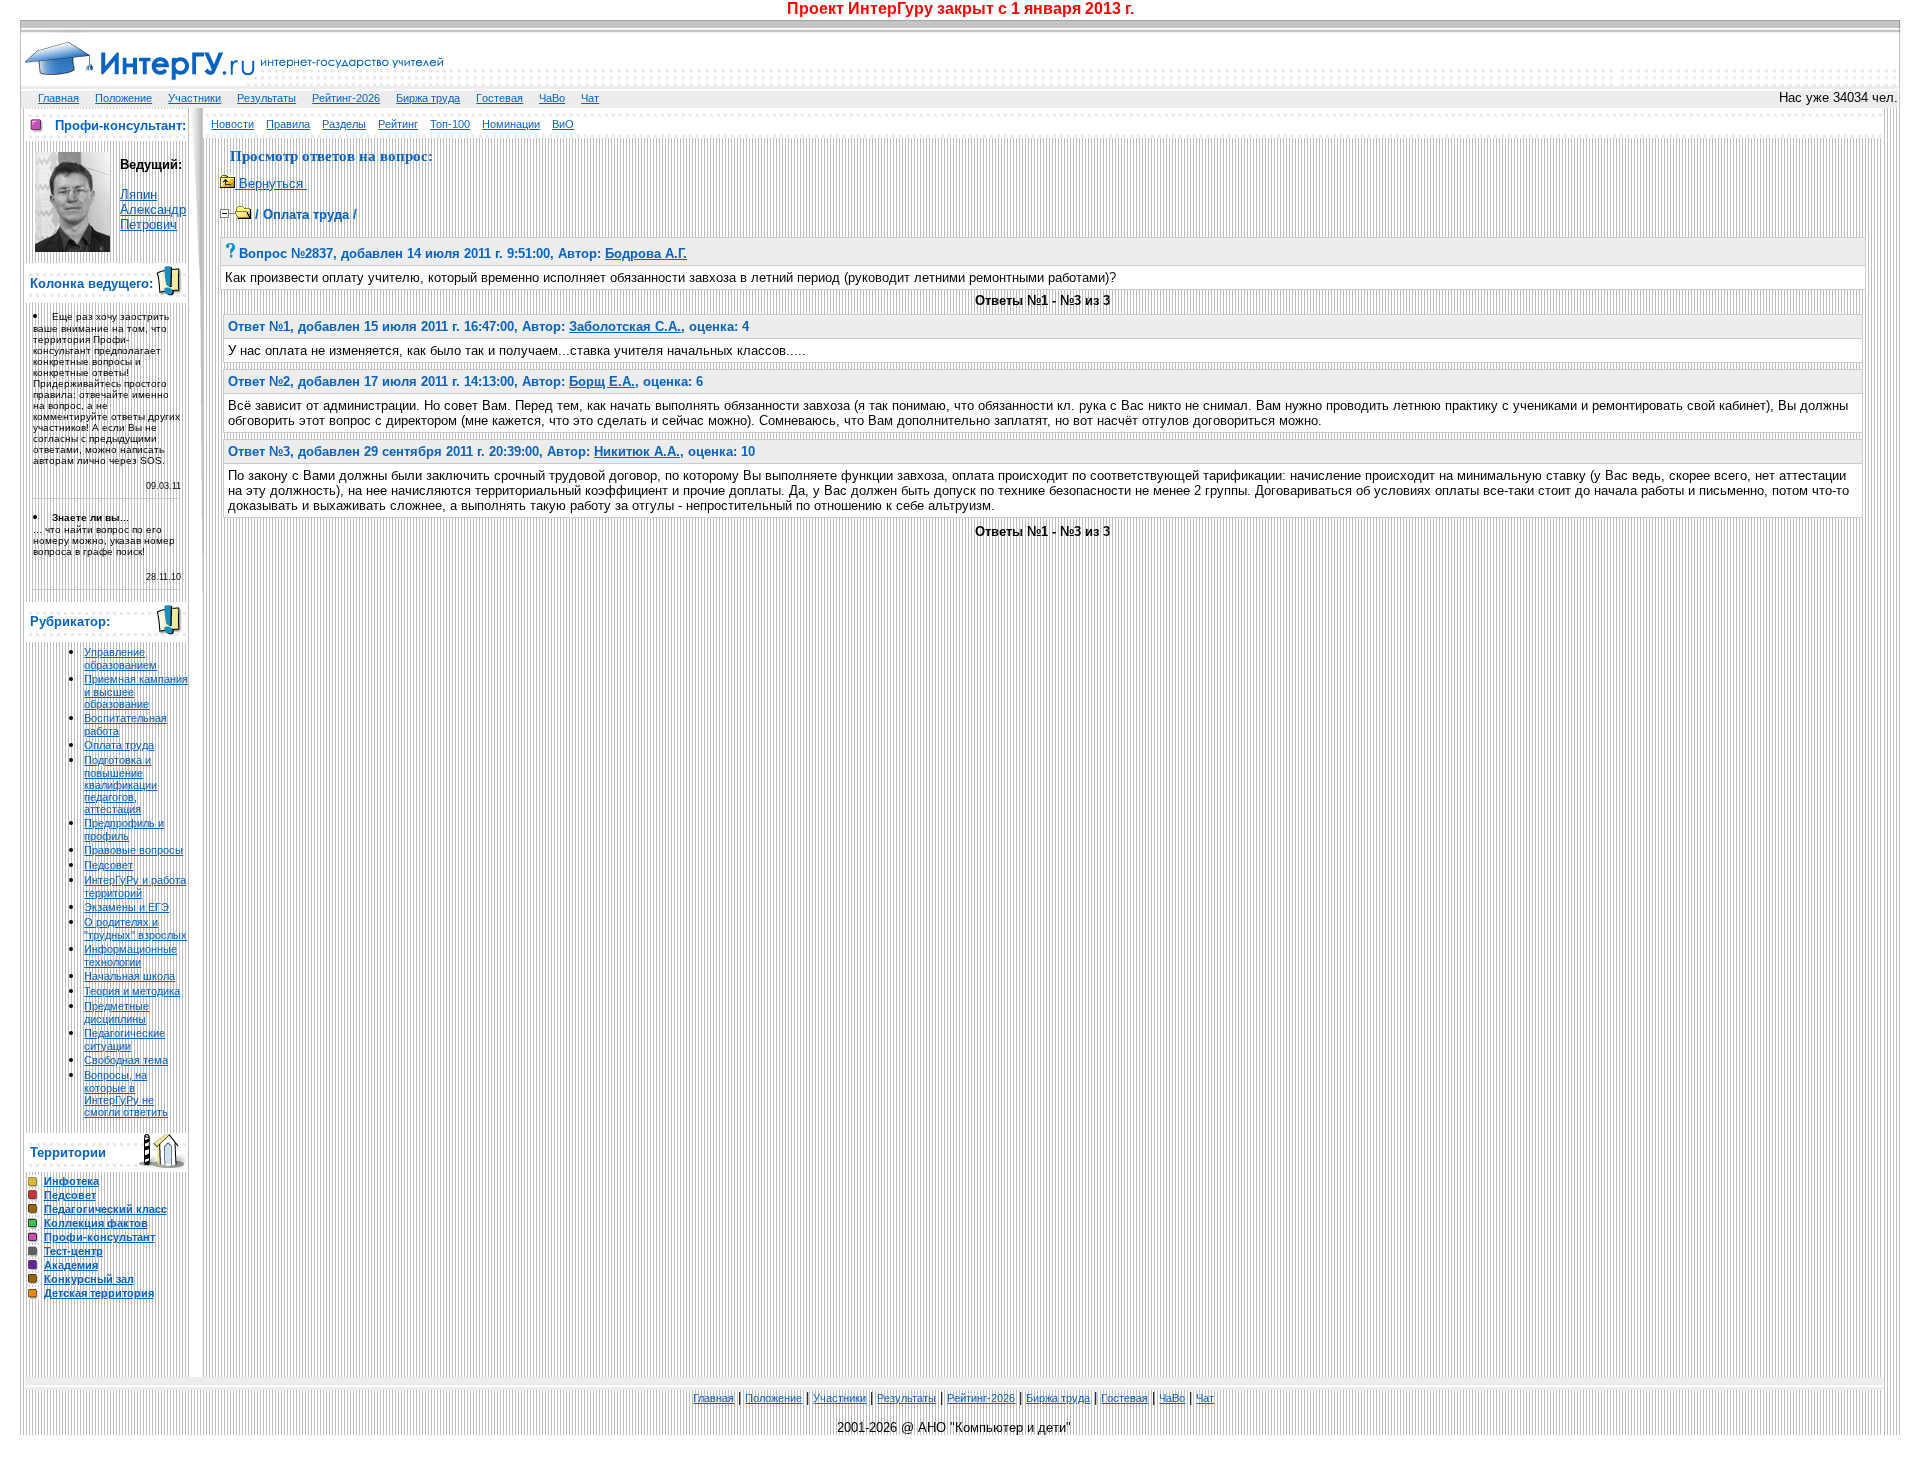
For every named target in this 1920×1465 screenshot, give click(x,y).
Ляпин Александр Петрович (153, 209)
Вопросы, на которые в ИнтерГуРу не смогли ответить (126, 1093)
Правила (288, 124)
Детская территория (99, 1293)
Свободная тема (126, 1060)
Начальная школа (129, 976)
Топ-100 (450, 124)
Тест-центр (73, 1251)
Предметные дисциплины (116, 1012)
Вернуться (271, 183)
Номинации (511, 124)
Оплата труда (119, 745)
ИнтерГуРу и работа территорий (135, 886)
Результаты (266, 98)
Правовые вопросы (133, 850)
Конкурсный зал (89, 1279)
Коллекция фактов (96, 1223)
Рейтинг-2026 (346, 98)
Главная (58, 98)
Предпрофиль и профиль (124, 829)
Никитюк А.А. (637, 451)
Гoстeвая (499, 98)
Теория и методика (132, 991)
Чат (590, 98)
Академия (71, 1265)
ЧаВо (552, 98)
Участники (194, 98)
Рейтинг (398, 124)
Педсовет (108, 865)
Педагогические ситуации (124, 1039)
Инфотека (71, 1181)
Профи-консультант (99, 1237)
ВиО (563, 124)
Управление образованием (120, 658)
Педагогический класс (105, 1209)
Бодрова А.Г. (646, 253)
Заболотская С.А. (625, 326)
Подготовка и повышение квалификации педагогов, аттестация (120, 784)
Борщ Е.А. (602, 381)
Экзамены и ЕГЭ (126, 907)
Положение (123, 98)
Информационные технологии (130, 955)
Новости (232, 124)
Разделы (344, 124)
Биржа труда (428, 98)
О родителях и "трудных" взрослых (135, 928)
